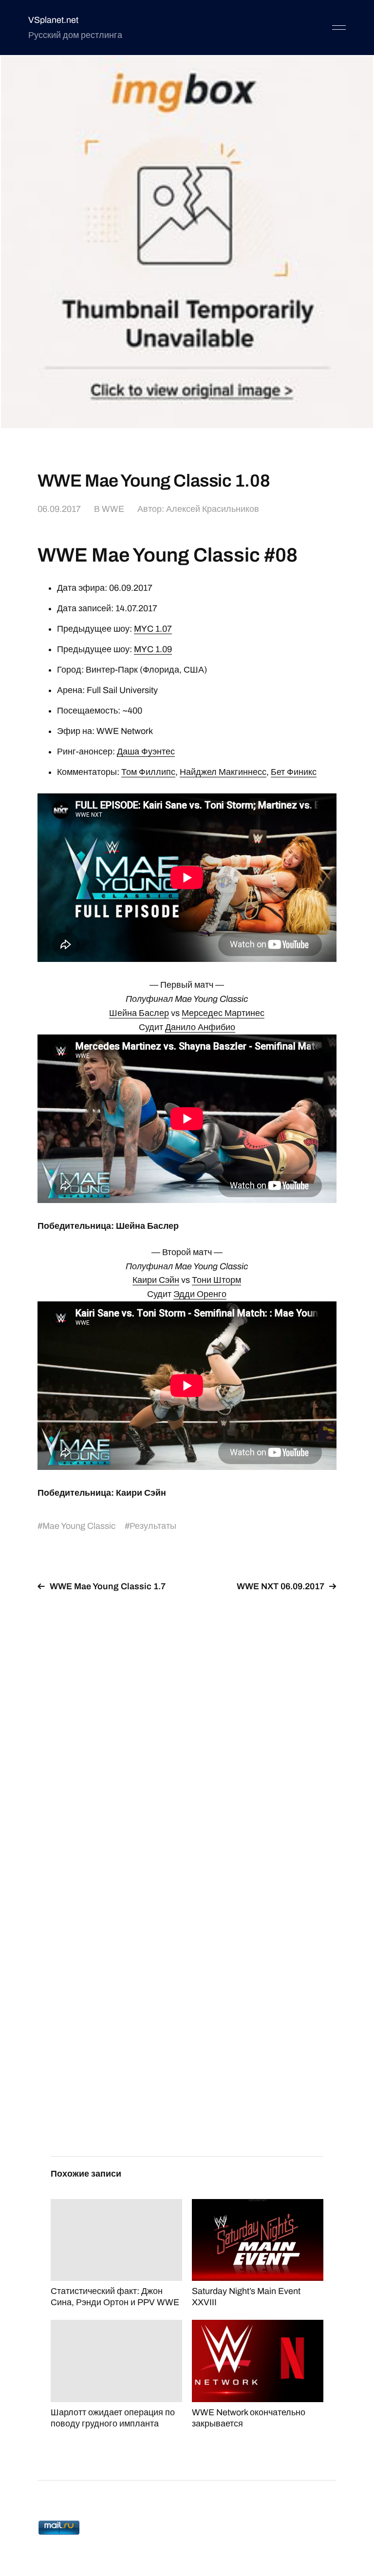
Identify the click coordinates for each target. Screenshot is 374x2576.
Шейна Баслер (139, 1013)
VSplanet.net (53, 20)
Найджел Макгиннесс (223, 772)
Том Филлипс (148, 772)
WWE (113, 509)
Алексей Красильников (213, 509)
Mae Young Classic (79, 1526)
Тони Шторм (216, 1280)
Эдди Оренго (200, 1294)
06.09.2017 (59, 509)
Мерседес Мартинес (223, 1013)
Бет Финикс (294, 772)
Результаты (153, 1526)
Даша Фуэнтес (146, 752)
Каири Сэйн (156, 1280)
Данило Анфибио (200, 1027)
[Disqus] (187, 1723)
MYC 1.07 (153, 629)
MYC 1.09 (153, 649)
